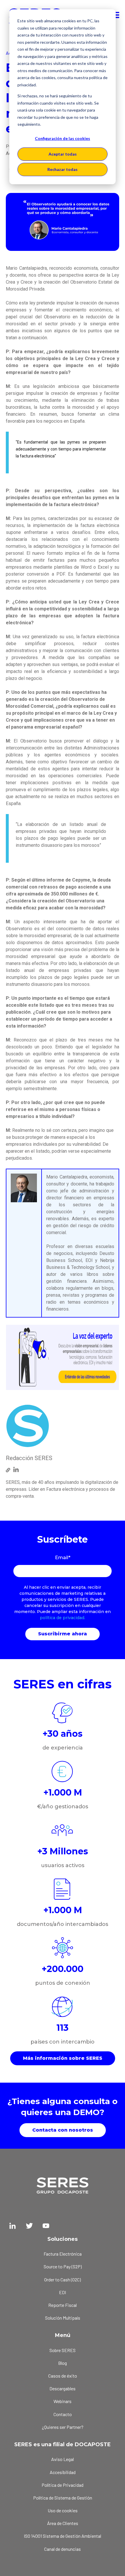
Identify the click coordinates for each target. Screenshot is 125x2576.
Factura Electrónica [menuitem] (63, 2254)
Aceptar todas (63, 154)
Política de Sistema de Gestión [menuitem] (63, 2498)
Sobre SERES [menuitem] (63, 2350)
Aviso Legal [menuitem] (63, 2459)
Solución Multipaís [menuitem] (63, 2318)
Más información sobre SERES (63, 2058)
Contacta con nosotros (63, 2130)
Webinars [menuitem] (63, 2401)
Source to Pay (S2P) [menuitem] (63, 2266)
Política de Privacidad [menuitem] (63, 2485)
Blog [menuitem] (63, 2363)
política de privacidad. (63, 1618)
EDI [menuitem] (63, 2292)
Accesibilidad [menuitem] (63, 2472)
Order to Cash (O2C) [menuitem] (63, 2279)
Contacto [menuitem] (63, 2414)
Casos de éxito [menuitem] (63, 2376)
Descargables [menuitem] (63, 2388)
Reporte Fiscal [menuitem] (63, 2305)
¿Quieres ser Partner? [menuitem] (63, 2427)
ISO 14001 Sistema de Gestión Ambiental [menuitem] (63, 2536)
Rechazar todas (63, 169)
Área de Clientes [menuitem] (63, 2523)
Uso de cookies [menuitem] (63, 2510)
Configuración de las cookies (63, 138)
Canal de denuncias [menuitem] (63, 2549)
